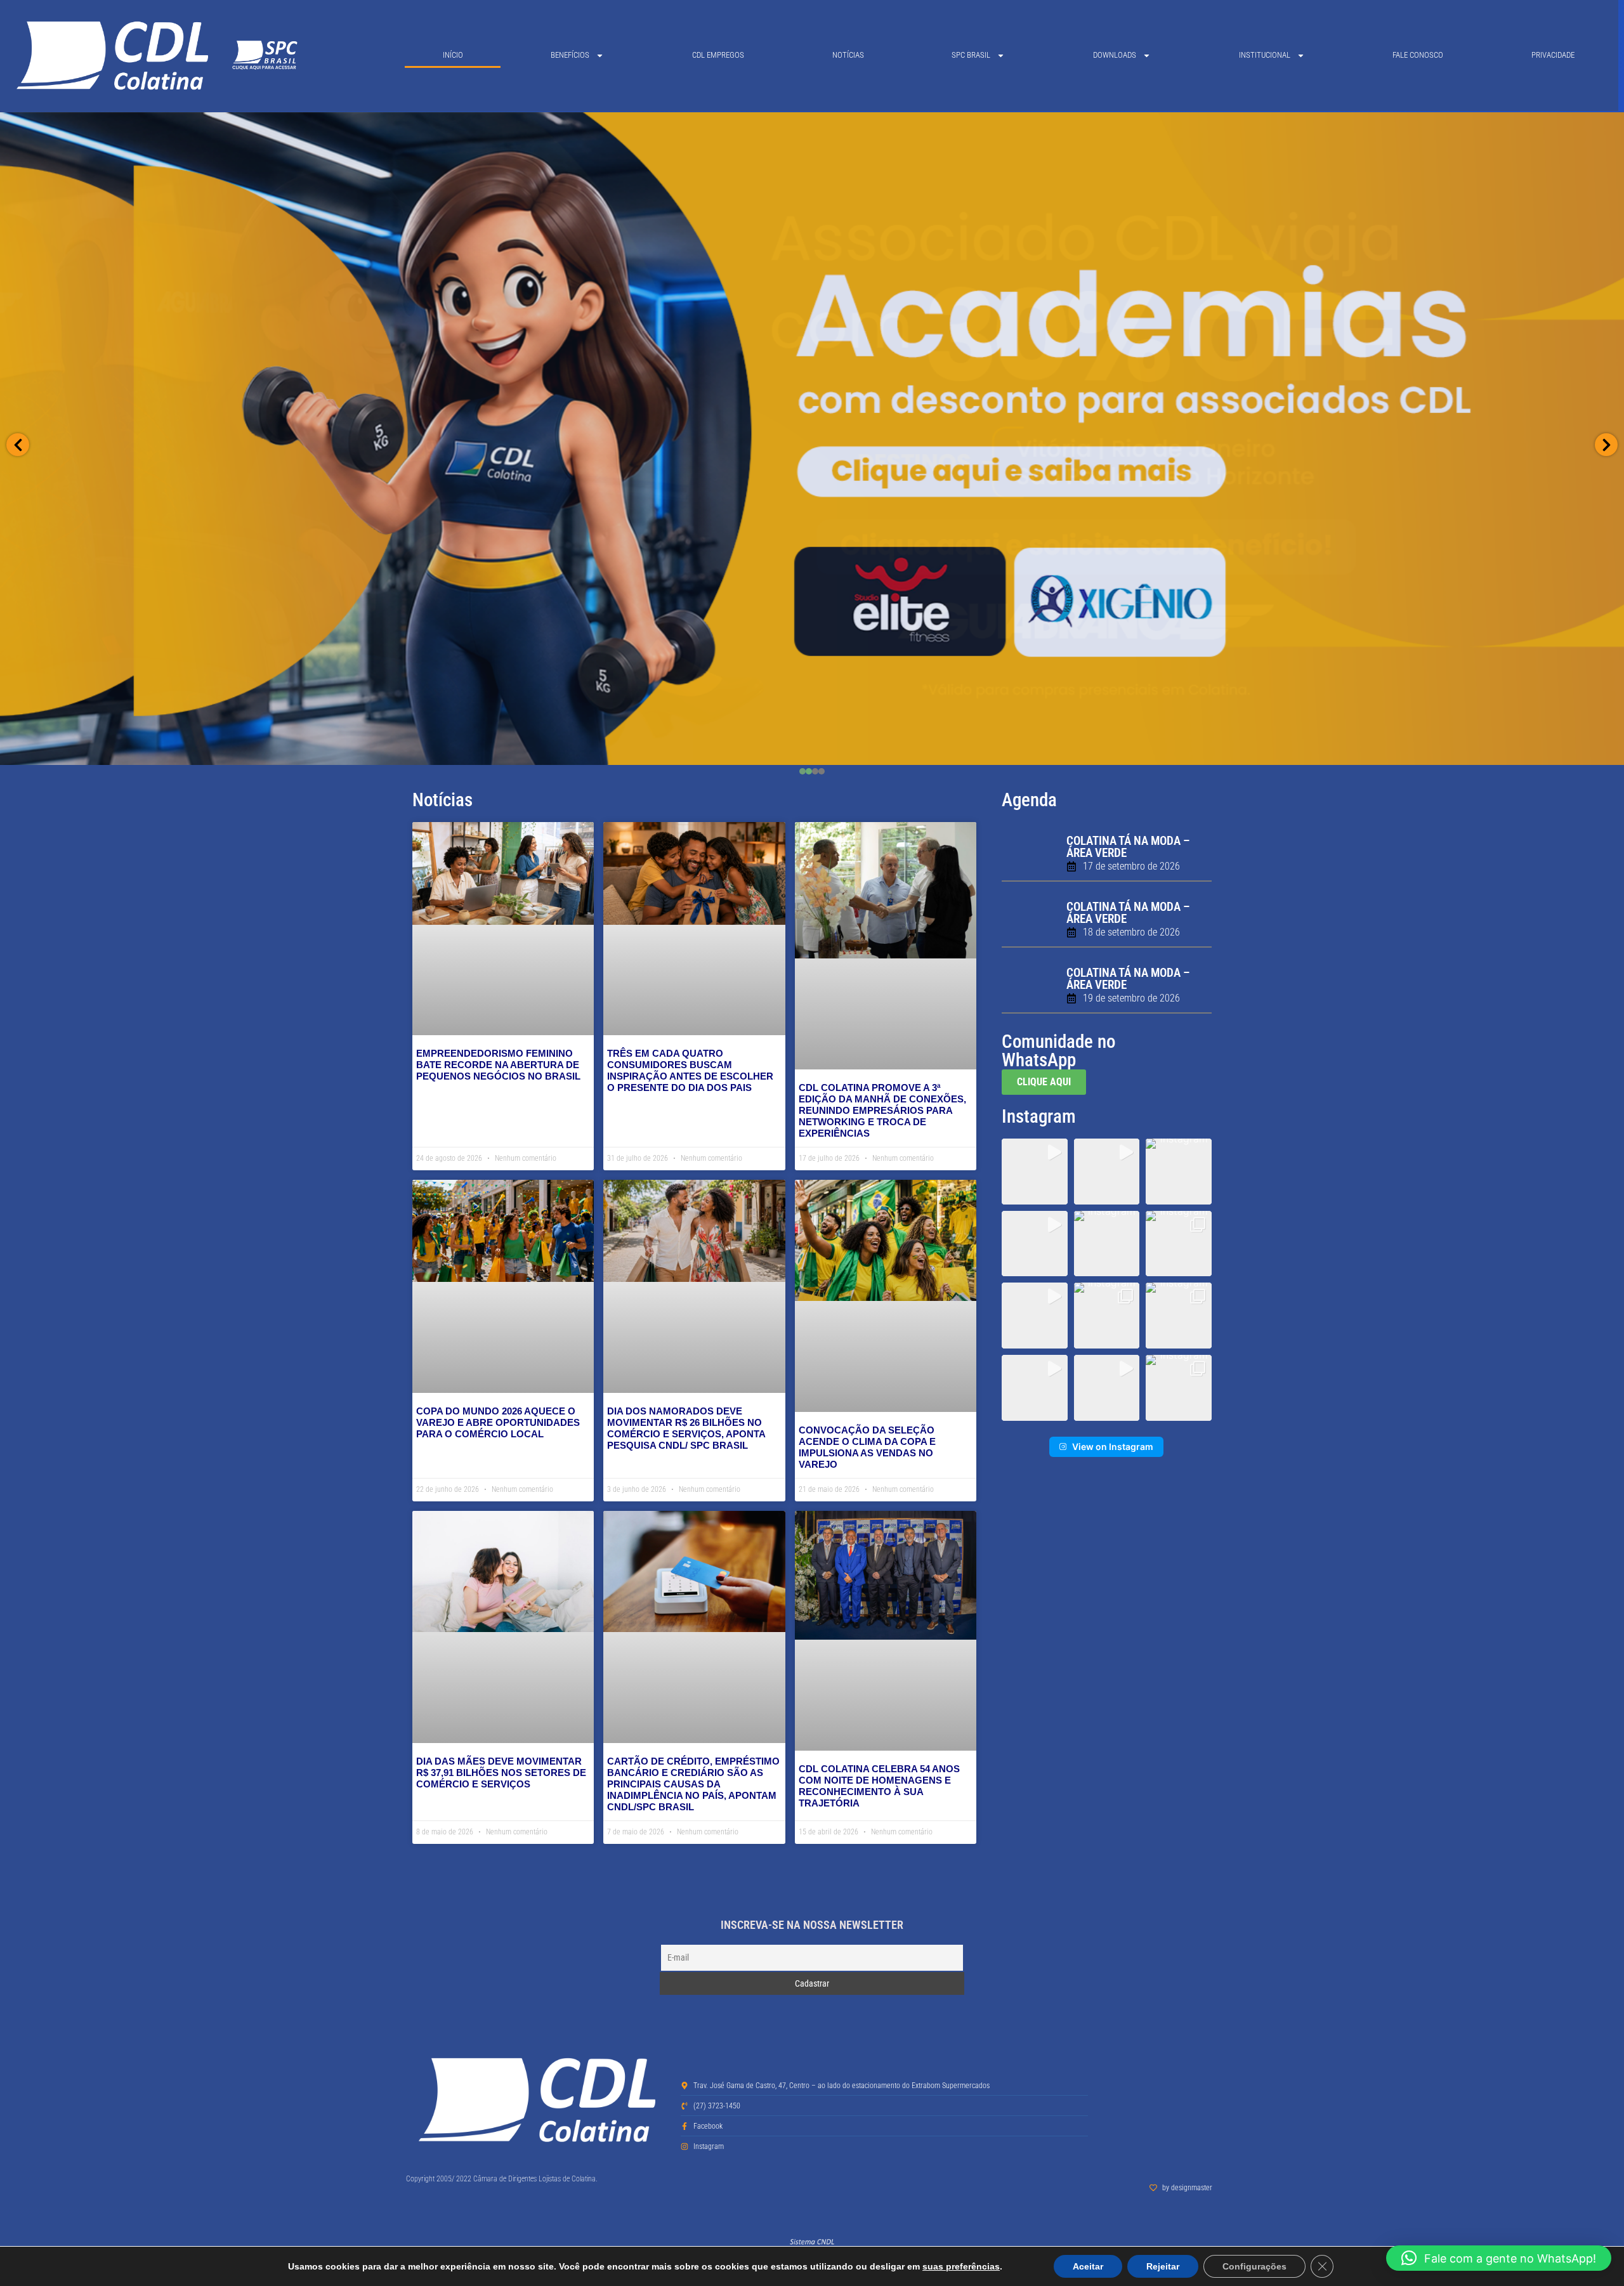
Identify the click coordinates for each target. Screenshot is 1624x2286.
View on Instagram (1113, 1447)
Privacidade (1553, 55)
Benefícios (570, 55)
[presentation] (802, 771)
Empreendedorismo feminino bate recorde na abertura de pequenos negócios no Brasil (498, 1065)
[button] (1035, 1172)
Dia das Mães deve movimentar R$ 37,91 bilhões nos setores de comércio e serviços (501, 1773)
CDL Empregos (718, 55)
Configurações (1254, 2266)
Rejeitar (1163, 2266)
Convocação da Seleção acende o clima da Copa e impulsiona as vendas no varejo (867, 1447)
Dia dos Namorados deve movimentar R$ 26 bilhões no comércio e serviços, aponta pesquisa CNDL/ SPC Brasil (686, 1428)
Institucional (1265, 55)
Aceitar (1088, 2266)
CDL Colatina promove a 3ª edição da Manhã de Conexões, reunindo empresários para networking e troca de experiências (882, 1110)
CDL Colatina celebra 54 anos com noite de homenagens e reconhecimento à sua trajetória (879, 1786)
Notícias (848, 55)
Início (453, 55)
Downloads (1115, 55)
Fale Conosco (1418, 55)
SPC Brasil (971, 55)
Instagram (1039, 1116)
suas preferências (961, 2266)
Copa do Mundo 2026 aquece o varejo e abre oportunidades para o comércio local (498, 1422)
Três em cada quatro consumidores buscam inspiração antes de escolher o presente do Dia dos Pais (690, 1070)
